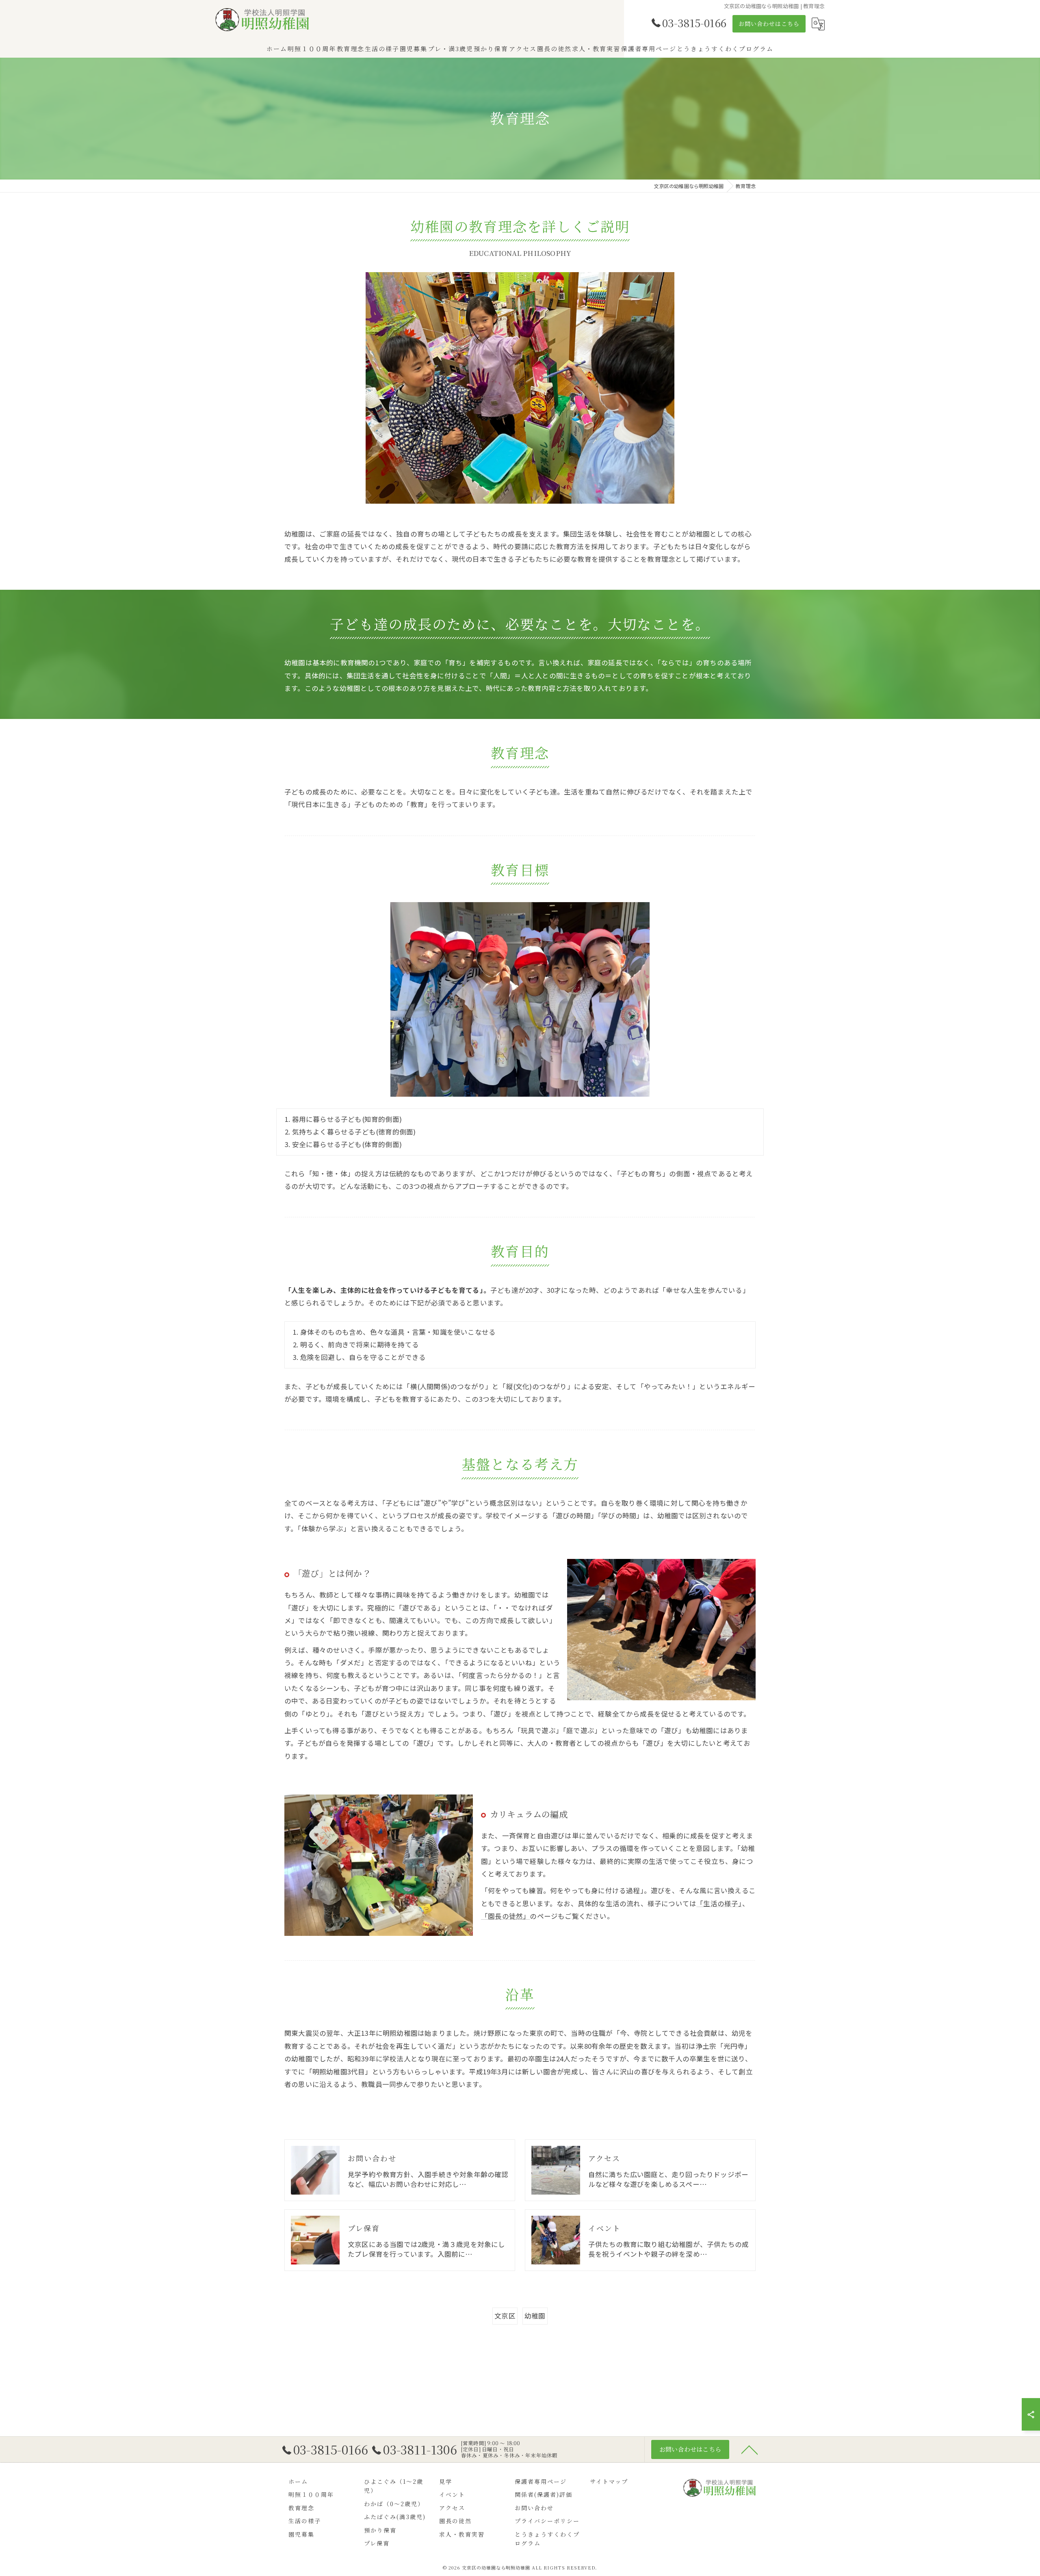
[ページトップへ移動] (750, 2449)
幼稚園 (535, 2316)
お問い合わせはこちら (769, 24)
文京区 (505, 2316)
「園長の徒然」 (505, 1916)
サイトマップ (609, 2481)
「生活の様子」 (719, 1903)
